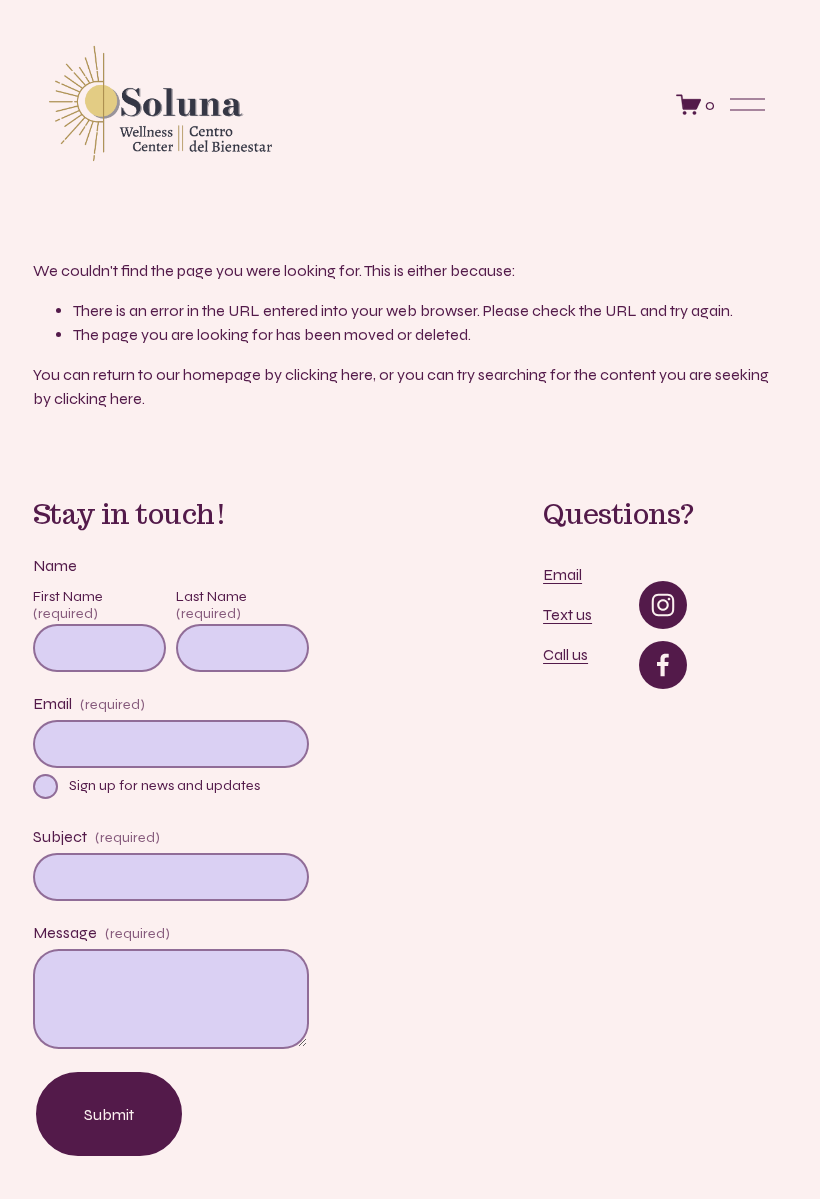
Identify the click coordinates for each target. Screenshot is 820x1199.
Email (562, 574)
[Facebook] (663, 665)
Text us (567, 614)
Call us (565, 654)
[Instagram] (663, 605)
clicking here (329, 374)
